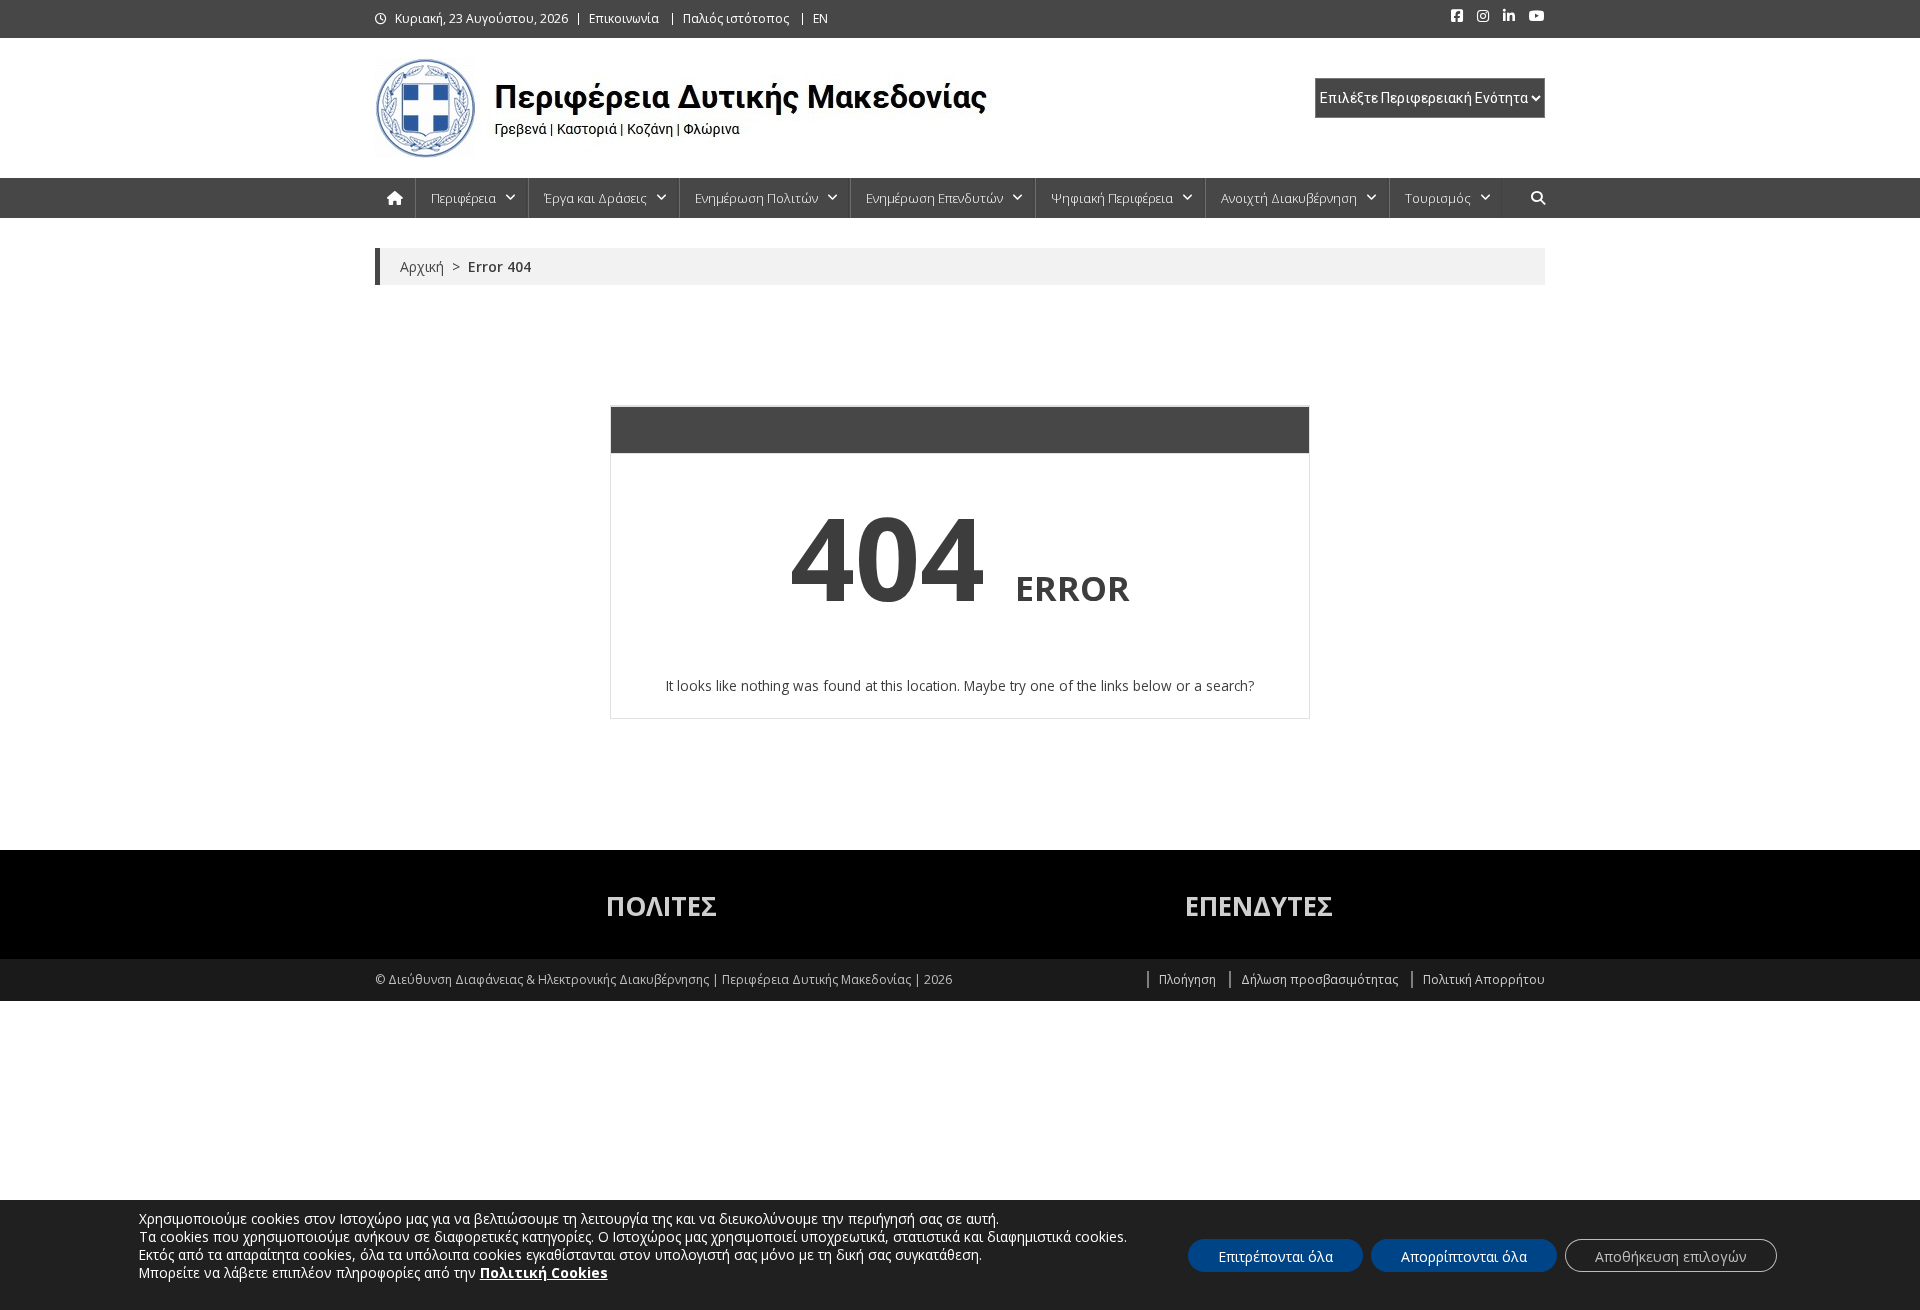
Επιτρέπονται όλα (1275, 1256)
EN (820, 18)
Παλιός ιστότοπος (736, 18)
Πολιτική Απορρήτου (1484, 979)
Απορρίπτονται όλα (1464, 1256)
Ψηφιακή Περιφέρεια (1112, 198)
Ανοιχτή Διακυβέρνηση (1289, 198)
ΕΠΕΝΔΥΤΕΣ (1259, 906)
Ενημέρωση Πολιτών (756, 198)
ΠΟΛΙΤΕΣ (661, 906)
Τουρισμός (1438, 198)
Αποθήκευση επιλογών (1671, 1256)
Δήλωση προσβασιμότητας (1319, 979)
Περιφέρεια (463, 198)
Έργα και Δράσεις (595, 198)
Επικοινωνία (624, 18)
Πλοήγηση (1187, 979)
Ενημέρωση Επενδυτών (934, 198)
